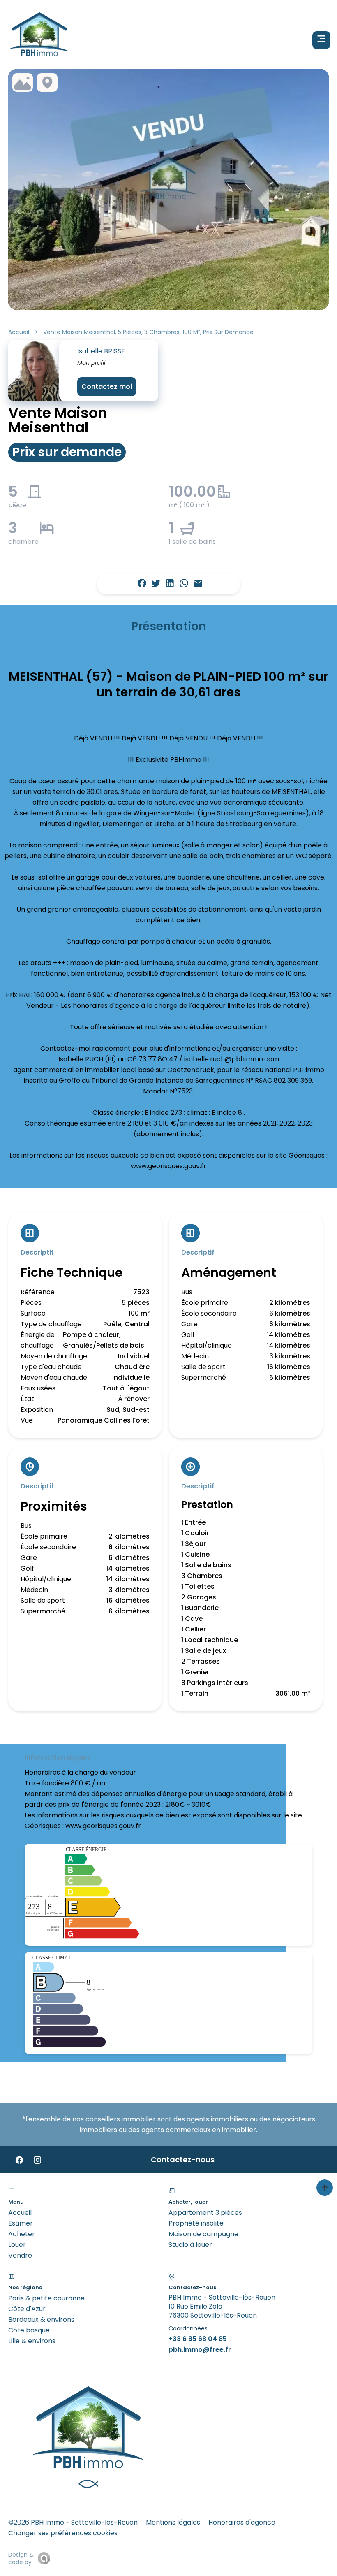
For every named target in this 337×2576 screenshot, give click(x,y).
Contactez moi (107, 386)
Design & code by (21, 2558)
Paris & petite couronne (46, 2298)
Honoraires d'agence (242, 2522)
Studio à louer (190, 2245)
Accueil (19, 332)
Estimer (21, 2223)
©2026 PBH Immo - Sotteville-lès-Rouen (73, 2522)
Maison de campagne (203, 2234)
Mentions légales (173, 2522)
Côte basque (29, 2330)
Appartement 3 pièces (205, 2213)
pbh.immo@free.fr (200, 2350)
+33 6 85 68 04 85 (198, 2339)
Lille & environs (32, 2341)
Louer (17, 2245)
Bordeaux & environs (41, 2320)
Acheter (22, 2234)
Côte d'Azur (27, 2309)
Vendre (20, 2255)
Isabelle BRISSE (101, 351)
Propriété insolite (196, 2223)
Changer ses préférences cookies (63, 2533)
